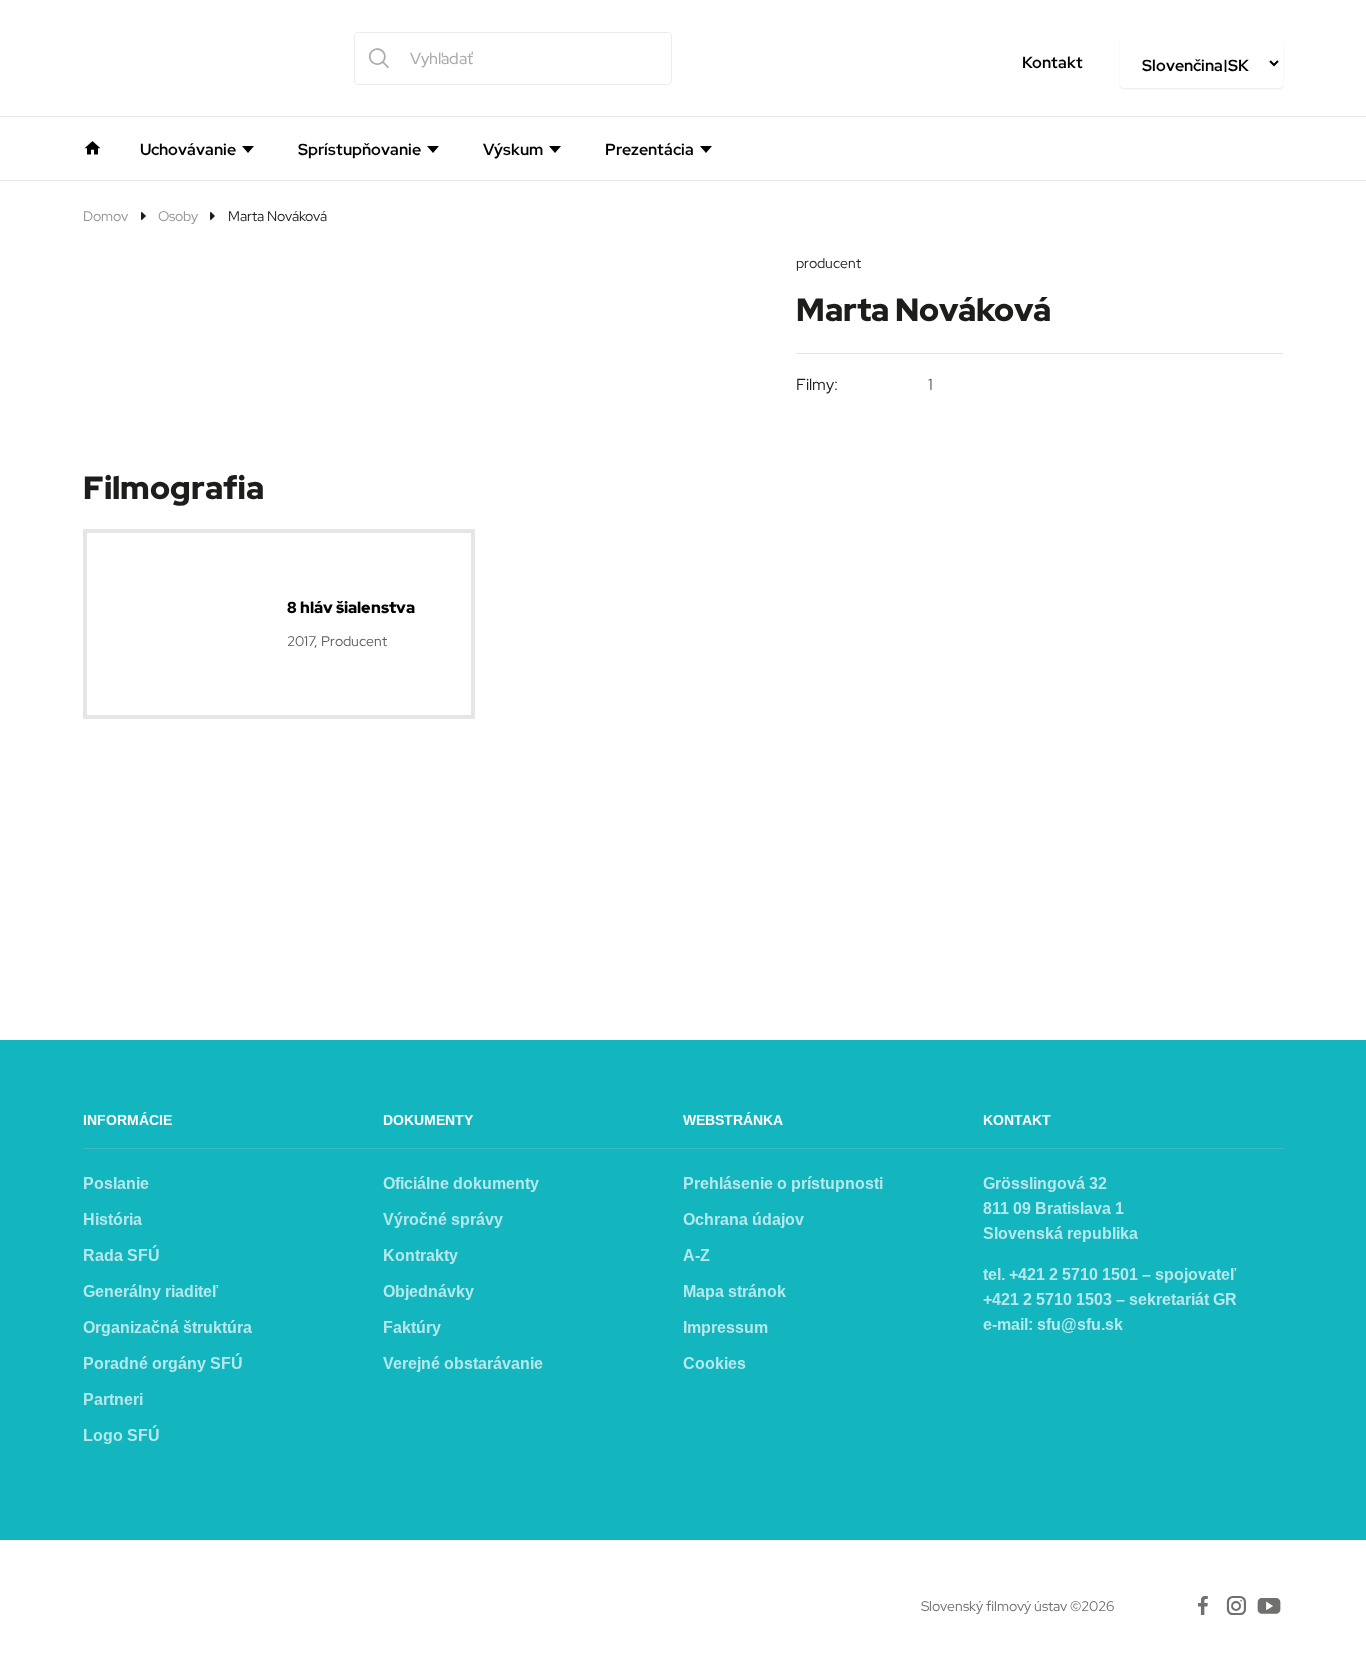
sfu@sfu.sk (1080, 1324)
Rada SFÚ (121, 1255)
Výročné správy (443, 1219)
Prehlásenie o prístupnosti (783, 1183)
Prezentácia (649, 150)
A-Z (696, 1255)
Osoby (178, 216)
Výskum (513, 150)
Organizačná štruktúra (167, 1327)
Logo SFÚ (121, 1435)
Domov (105, 216)
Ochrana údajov (743, 1219)
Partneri (113, 1399)
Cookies (714, 1363)
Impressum (725, 1327)
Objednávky (428, 1291)
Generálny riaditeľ (150, 1291)
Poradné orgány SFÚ (163, 1363)
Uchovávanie (188, 150)
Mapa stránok (734, 1291)
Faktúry (412, 1327)
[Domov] (92, 146)
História (112, 1219)
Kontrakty (420, 1255)
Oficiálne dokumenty (461, 1183)
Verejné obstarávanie (463, 1363)
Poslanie (116, 1183)
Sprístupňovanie (359, 150)
